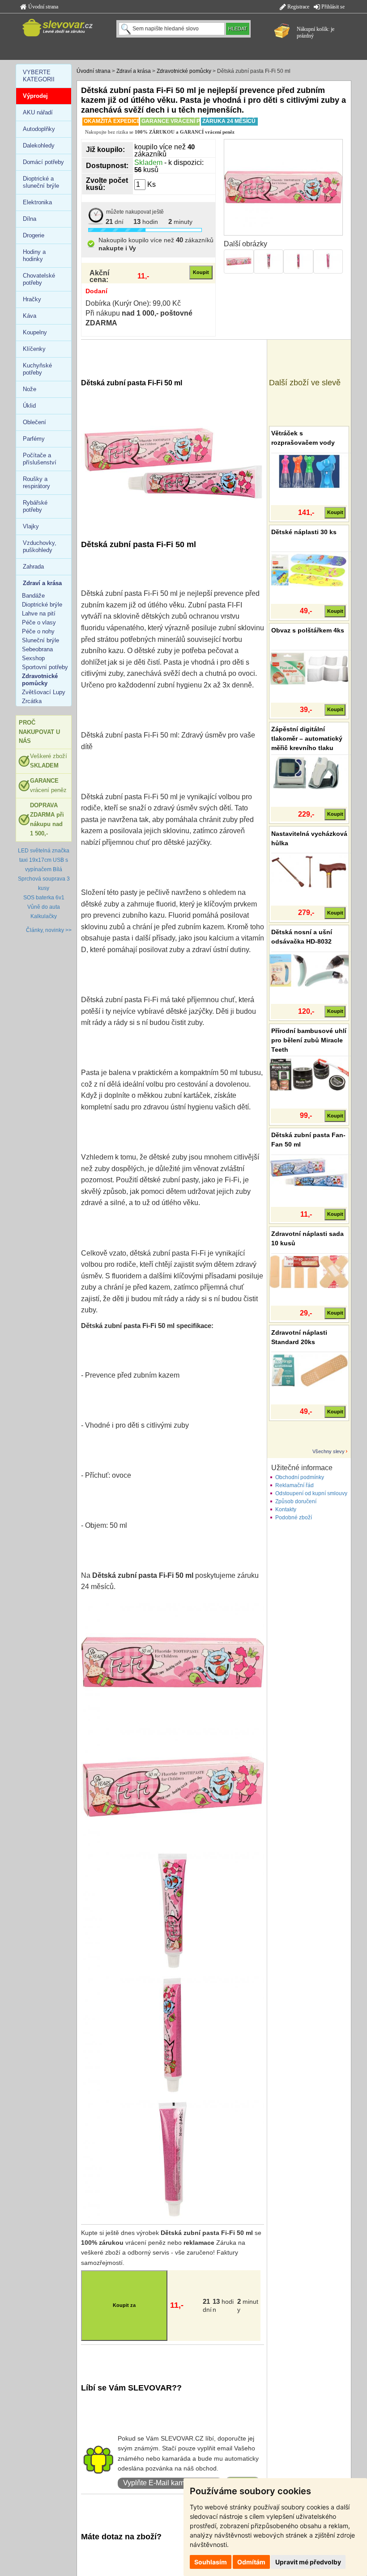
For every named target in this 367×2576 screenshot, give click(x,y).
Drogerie (34, 235)
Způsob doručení (296, 1501)
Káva (30, 316)
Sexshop (33, 658)
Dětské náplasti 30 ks (304, 532)
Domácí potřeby (43, 162)
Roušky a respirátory (36, 483)
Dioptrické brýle (42, 605)
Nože (30, 389)
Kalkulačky (44, 916)
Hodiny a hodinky (34, 255)
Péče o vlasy (39, 622)
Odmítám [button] (251, 2562)
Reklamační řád (294, 1485)
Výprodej (35, 96)
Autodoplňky (39, 129)
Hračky (32, 299)
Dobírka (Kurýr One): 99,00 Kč (133, 303)
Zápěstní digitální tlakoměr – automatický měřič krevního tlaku (307, 738)
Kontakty (286, 1509)
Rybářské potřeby (35, 506)
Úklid (29, 406)
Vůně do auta (44, 907)
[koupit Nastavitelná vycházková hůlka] (309, 871)
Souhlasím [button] (211, 2562)
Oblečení (34, 422)
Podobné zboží (294, 1518)
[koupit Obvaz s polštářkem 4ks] (309, 668)
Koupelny (35, 332)
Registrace (298, 7)
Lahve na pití (39, 613)
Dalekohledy (39, 145)
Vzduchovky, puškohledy (40, 546)
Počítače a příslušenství (40, 459)
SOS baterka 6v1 (44, 898)
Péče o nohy (38, 631)
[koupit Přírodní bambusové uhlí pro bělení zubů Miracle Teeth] (309, 1074)
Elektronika (37, 202)
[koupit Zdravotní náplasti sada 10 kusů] (309, 1271)
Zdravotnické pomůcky (184, 71)
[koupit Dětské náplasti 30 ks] (309, 569)
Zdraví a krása (134, 71)
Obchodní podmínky (300, 1477)
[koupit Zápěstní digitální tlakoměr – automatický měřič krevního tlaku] (309, 772)
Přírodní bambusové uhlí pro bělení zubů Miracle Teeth (309, 1040)
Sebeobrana (37, 649)
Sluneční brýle (41, 640)
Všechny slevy (329, 1451)
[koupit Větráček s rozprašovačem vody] (309, 471)
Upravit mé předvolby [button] (308, 2562)
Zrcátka (32, 701)
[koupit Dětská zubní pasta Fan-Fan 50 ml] (309, 1173)
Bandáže (33, 596)
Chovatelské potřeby (39, 279)
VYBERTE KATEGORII (39, 76)
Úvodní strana (43, 7)
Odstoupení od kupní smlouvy (311, 1493)
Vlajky (31, 526)
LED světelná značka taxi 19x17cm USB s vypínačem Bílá (44, 860)
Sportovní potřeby (45, 667)
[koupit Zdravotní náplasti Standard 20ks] (309, 1370)
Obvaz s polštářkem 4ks (308, 630)
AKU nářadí (38, 112)
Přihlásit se (332, 7)
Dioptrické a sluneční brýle (41, 182)
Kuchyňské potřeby (37, 369)
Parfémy (34, 439)
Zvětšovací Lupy (44, 692)
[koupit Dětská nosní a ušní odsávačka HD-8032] (309, 970)
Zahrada (33, 567)
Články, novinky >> (49, 930)
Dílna (30, 219)
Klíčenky (34, 349)
